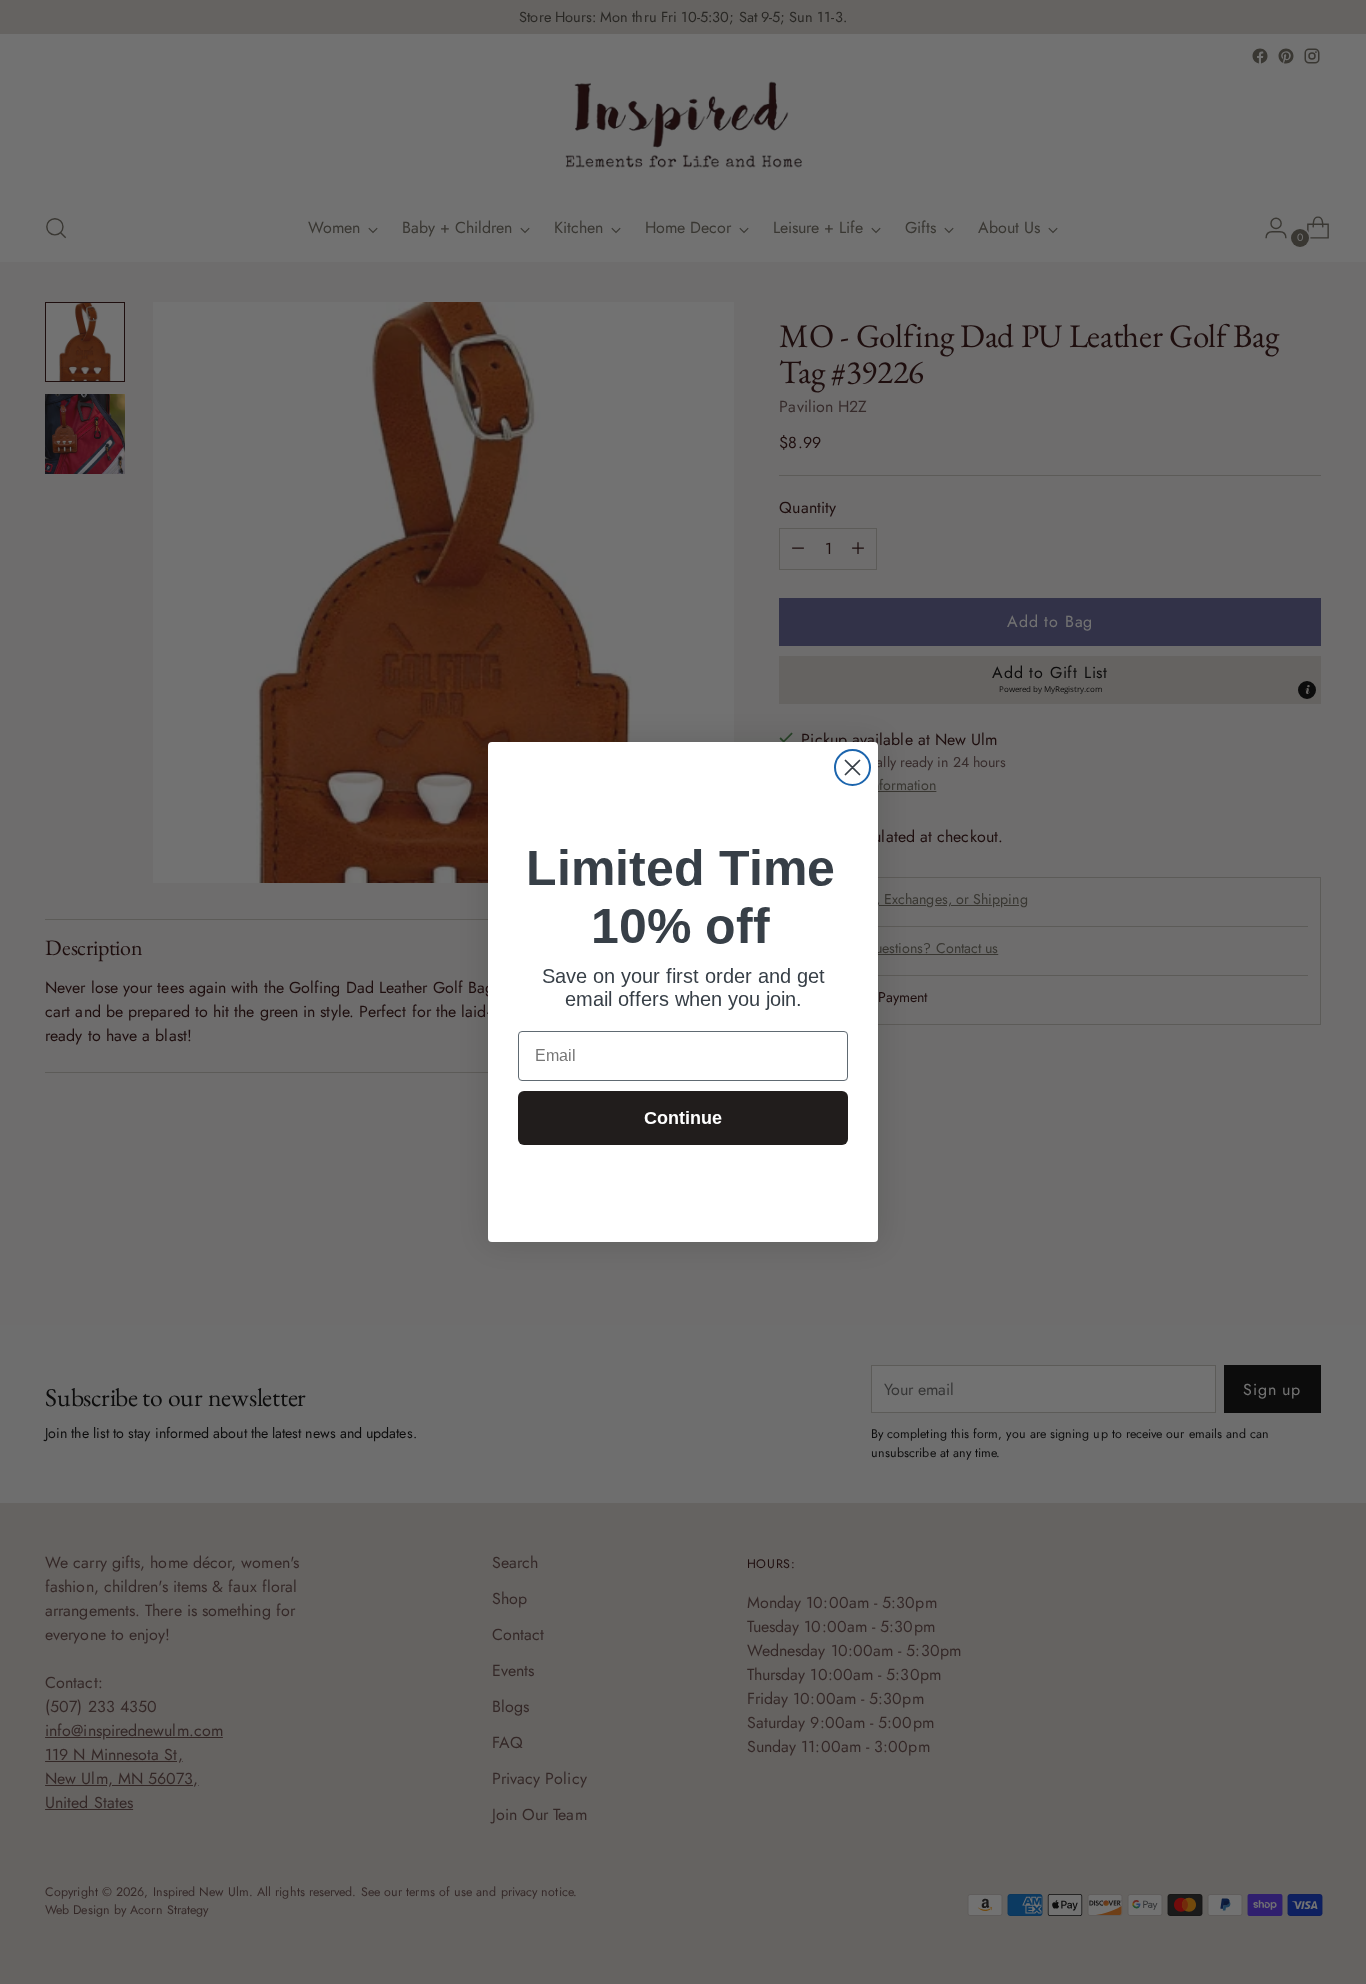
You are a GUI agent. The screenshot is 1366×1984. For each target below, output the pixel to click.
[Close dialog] (852, 767)
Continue (683, 1118)
